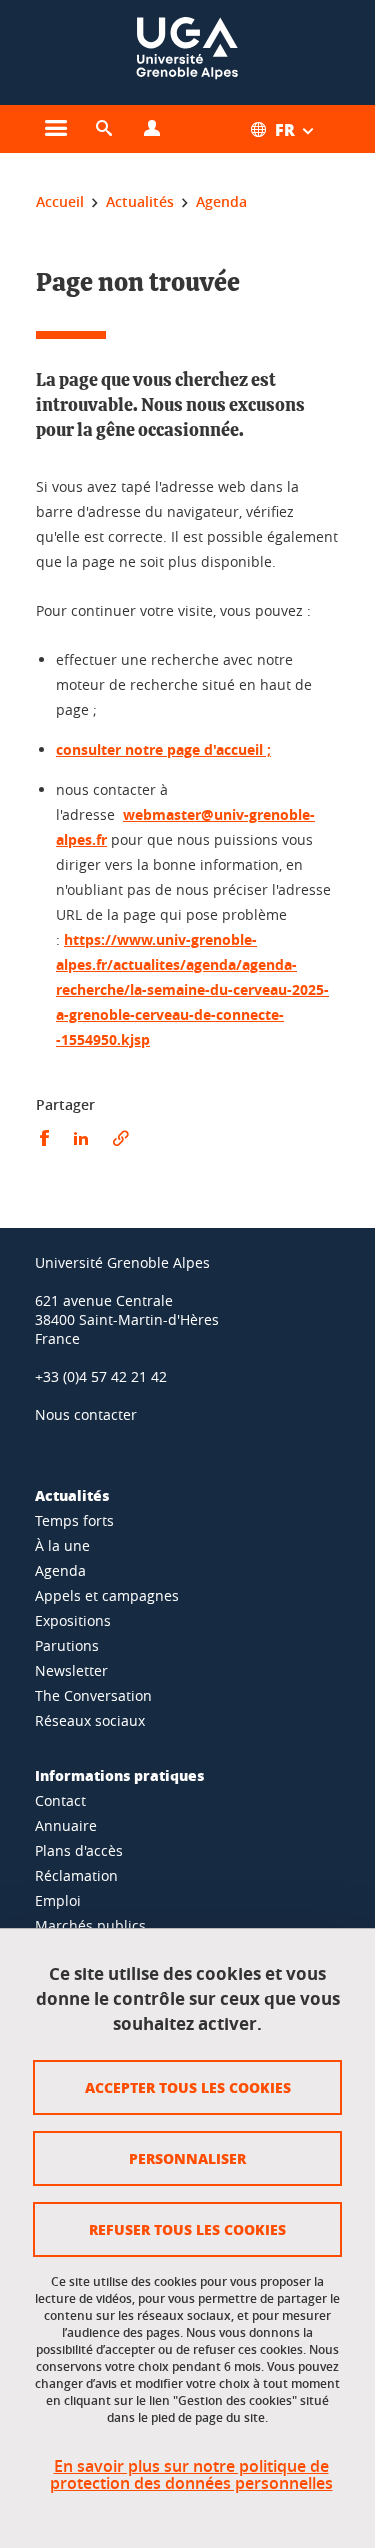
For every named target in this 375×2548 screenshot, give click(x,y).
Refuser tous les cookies (187, 2229)
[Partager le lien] (121, 1138)
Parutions (67, 1645)
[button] (104, 129)
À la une (62, 1545)
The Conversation (93, 1695)
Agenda (60, 1570)
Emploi (58, 1900)
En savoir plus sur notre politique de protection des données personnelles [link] (191, 2475)
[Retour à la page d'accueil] (187, 52)
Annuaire (66, 1825)
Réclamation (76, 1875)
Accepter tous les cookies (188, 2087)
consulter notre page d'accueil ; (163, 749)
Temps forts (74, 1520)
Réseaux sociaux (90, 1720)
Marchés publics (90, 1925)
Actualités (72, 1495)
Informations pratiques (119, 1775)
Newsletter (71, 1670)
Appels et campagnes (107, 1595)
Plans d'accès (79, 1850)
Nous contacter (86, 1414)
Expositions (73, 1620)
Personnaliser (187, 2158)
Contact (60, 1800)
